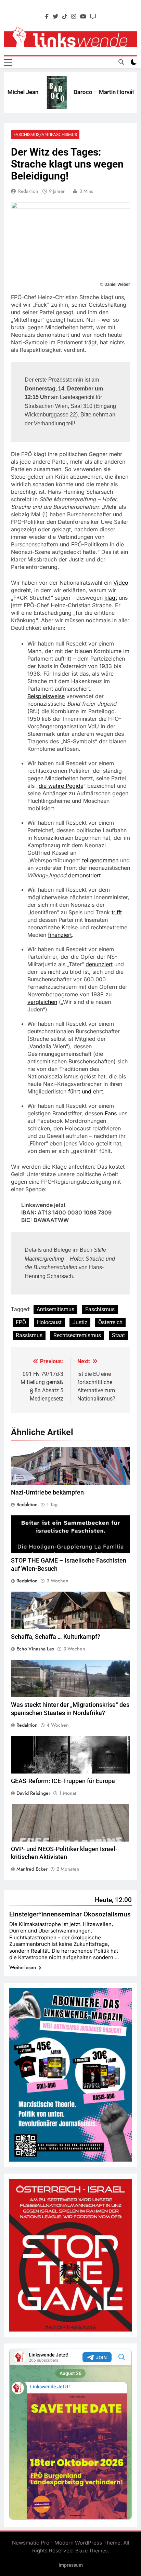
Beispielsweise (46, 696)
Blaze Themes (92, 2551)
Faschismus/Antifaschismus (45, 135)
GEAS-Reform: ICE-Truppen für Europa (63, 1781)
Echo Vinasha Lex (35, 1649)
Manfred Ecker (32, 1869)
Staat (118, 1335)
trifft (117, 912)
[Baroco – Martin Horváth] (42, 92)
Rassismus (29, 1335)
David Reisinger (33, 1793)
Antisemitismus (55, 1309)
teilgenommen (100, 860)
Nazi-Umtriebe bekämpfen (47, 1492)
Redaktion (28, 191)
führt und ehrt (86, 1091)
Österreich (110, 1322)
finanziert (60, 935)
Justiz (80, 1322)
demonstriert (84, 875)
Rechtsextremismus (77, 1335)
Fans (111, 1113)
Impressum (71, 2565)
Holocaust (49, 1322)
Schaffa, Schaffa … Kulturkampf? (56, 1637)
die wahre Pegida (61, 786)
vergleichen (42, 1002)
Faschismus (100, 1309)
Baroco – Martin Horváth (91, 92)
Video (121, 583)
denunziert (99, 964)
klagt (111, 598)
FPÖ (21, 1322)
